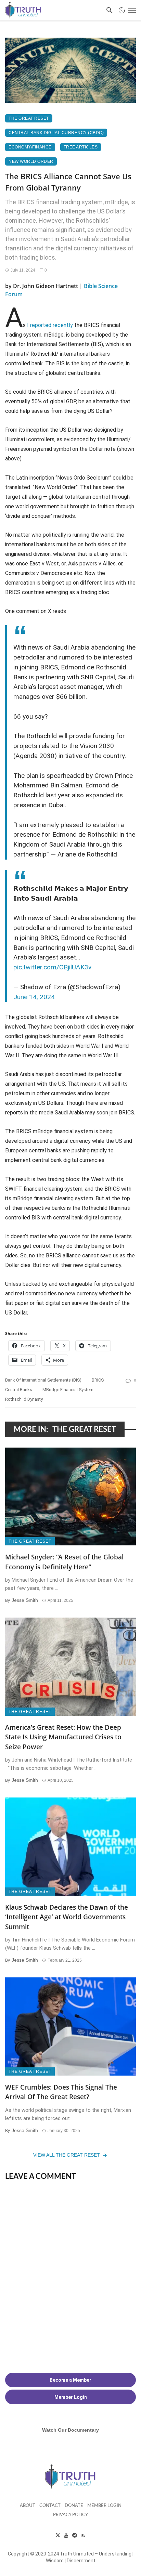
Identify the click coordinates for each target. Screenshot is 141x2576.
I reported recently (50, 325)
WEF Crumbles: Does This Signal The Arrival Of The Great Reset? (61, 2092)
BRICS (98, 1380)
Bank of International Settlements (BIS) (43, 1380)
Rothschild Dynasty (24, 1399)
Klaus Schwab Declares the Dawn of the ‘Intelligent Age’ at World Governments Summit (67, 1917)
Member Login (104, 2506)
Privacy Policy (70, 2515)
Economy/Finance (30, 147)
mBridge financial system (68, 1390)
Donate (74, 2506)
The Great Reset (29, 118)
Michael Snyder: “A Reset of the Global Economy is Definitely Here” (64, 1562)
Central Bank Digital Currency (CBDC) (56, 133)
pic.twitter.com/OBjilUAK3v (52, 967)
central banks (19, 1390)
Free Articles (81, 147)
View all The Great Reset (67, 2155)
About (28, 2506)
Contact (50, 2506)
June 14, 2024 (34, 997)
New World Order (31, 161)
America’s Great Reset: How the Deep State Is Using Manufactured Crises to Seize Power (63, 1737)
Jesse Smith (25, 1600)
